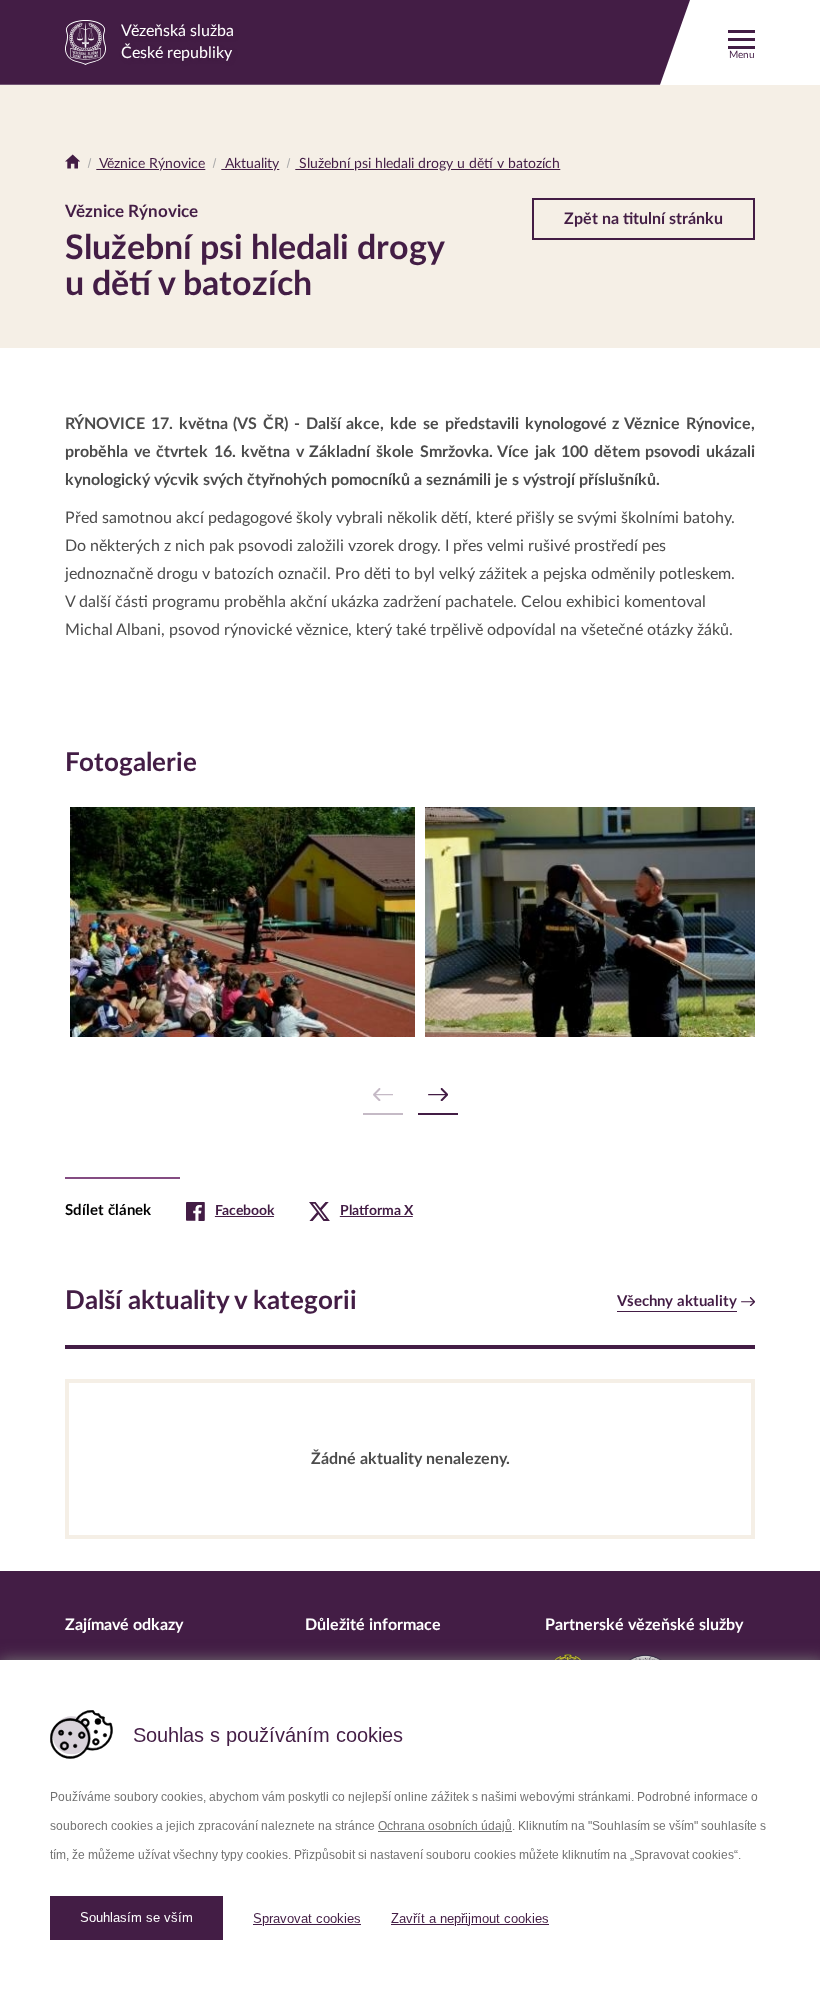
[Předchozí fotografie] (383, 1095)
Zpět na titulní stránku (643, 219)
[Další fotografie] (438, 1095)
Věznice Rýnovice (150, 164)
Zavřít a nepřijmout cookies (470, 1918)
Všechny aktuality (677, 1301)
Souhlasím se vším (136, 1917)
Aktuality (250, 164)
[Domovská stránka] (72, 164)
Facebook (244, 1211)
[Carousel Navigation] (410, 1095)
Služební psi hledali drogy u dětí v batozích (427, 164)
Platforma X (376, 1211)
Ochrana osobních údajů (445, 1826)
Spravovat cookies (307, 1918)
